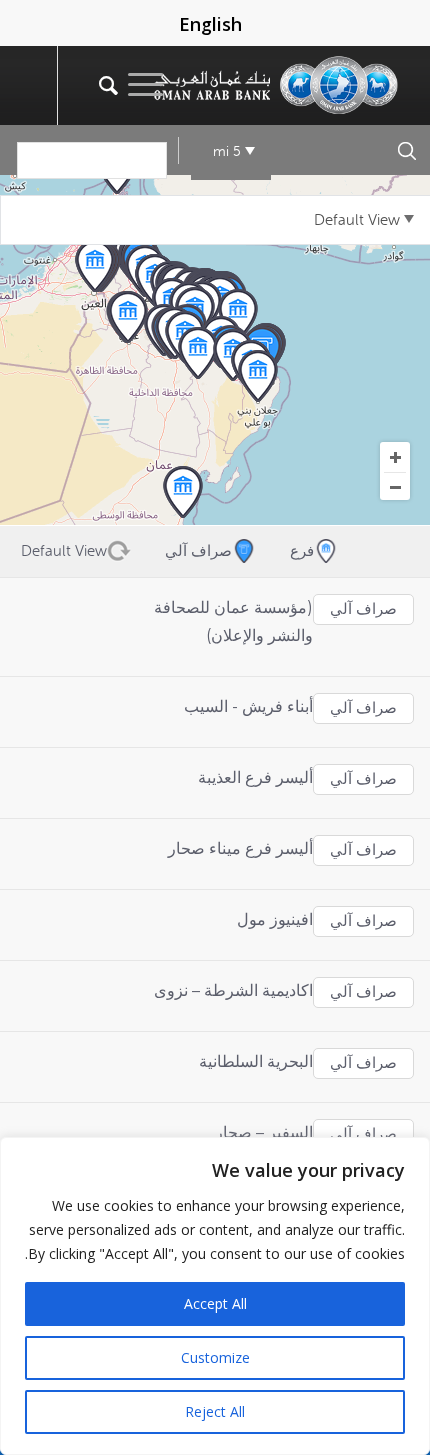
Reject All (215, 1411)
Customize (215, 1357)
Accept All (215, 1303)
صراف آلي (363, 609)
